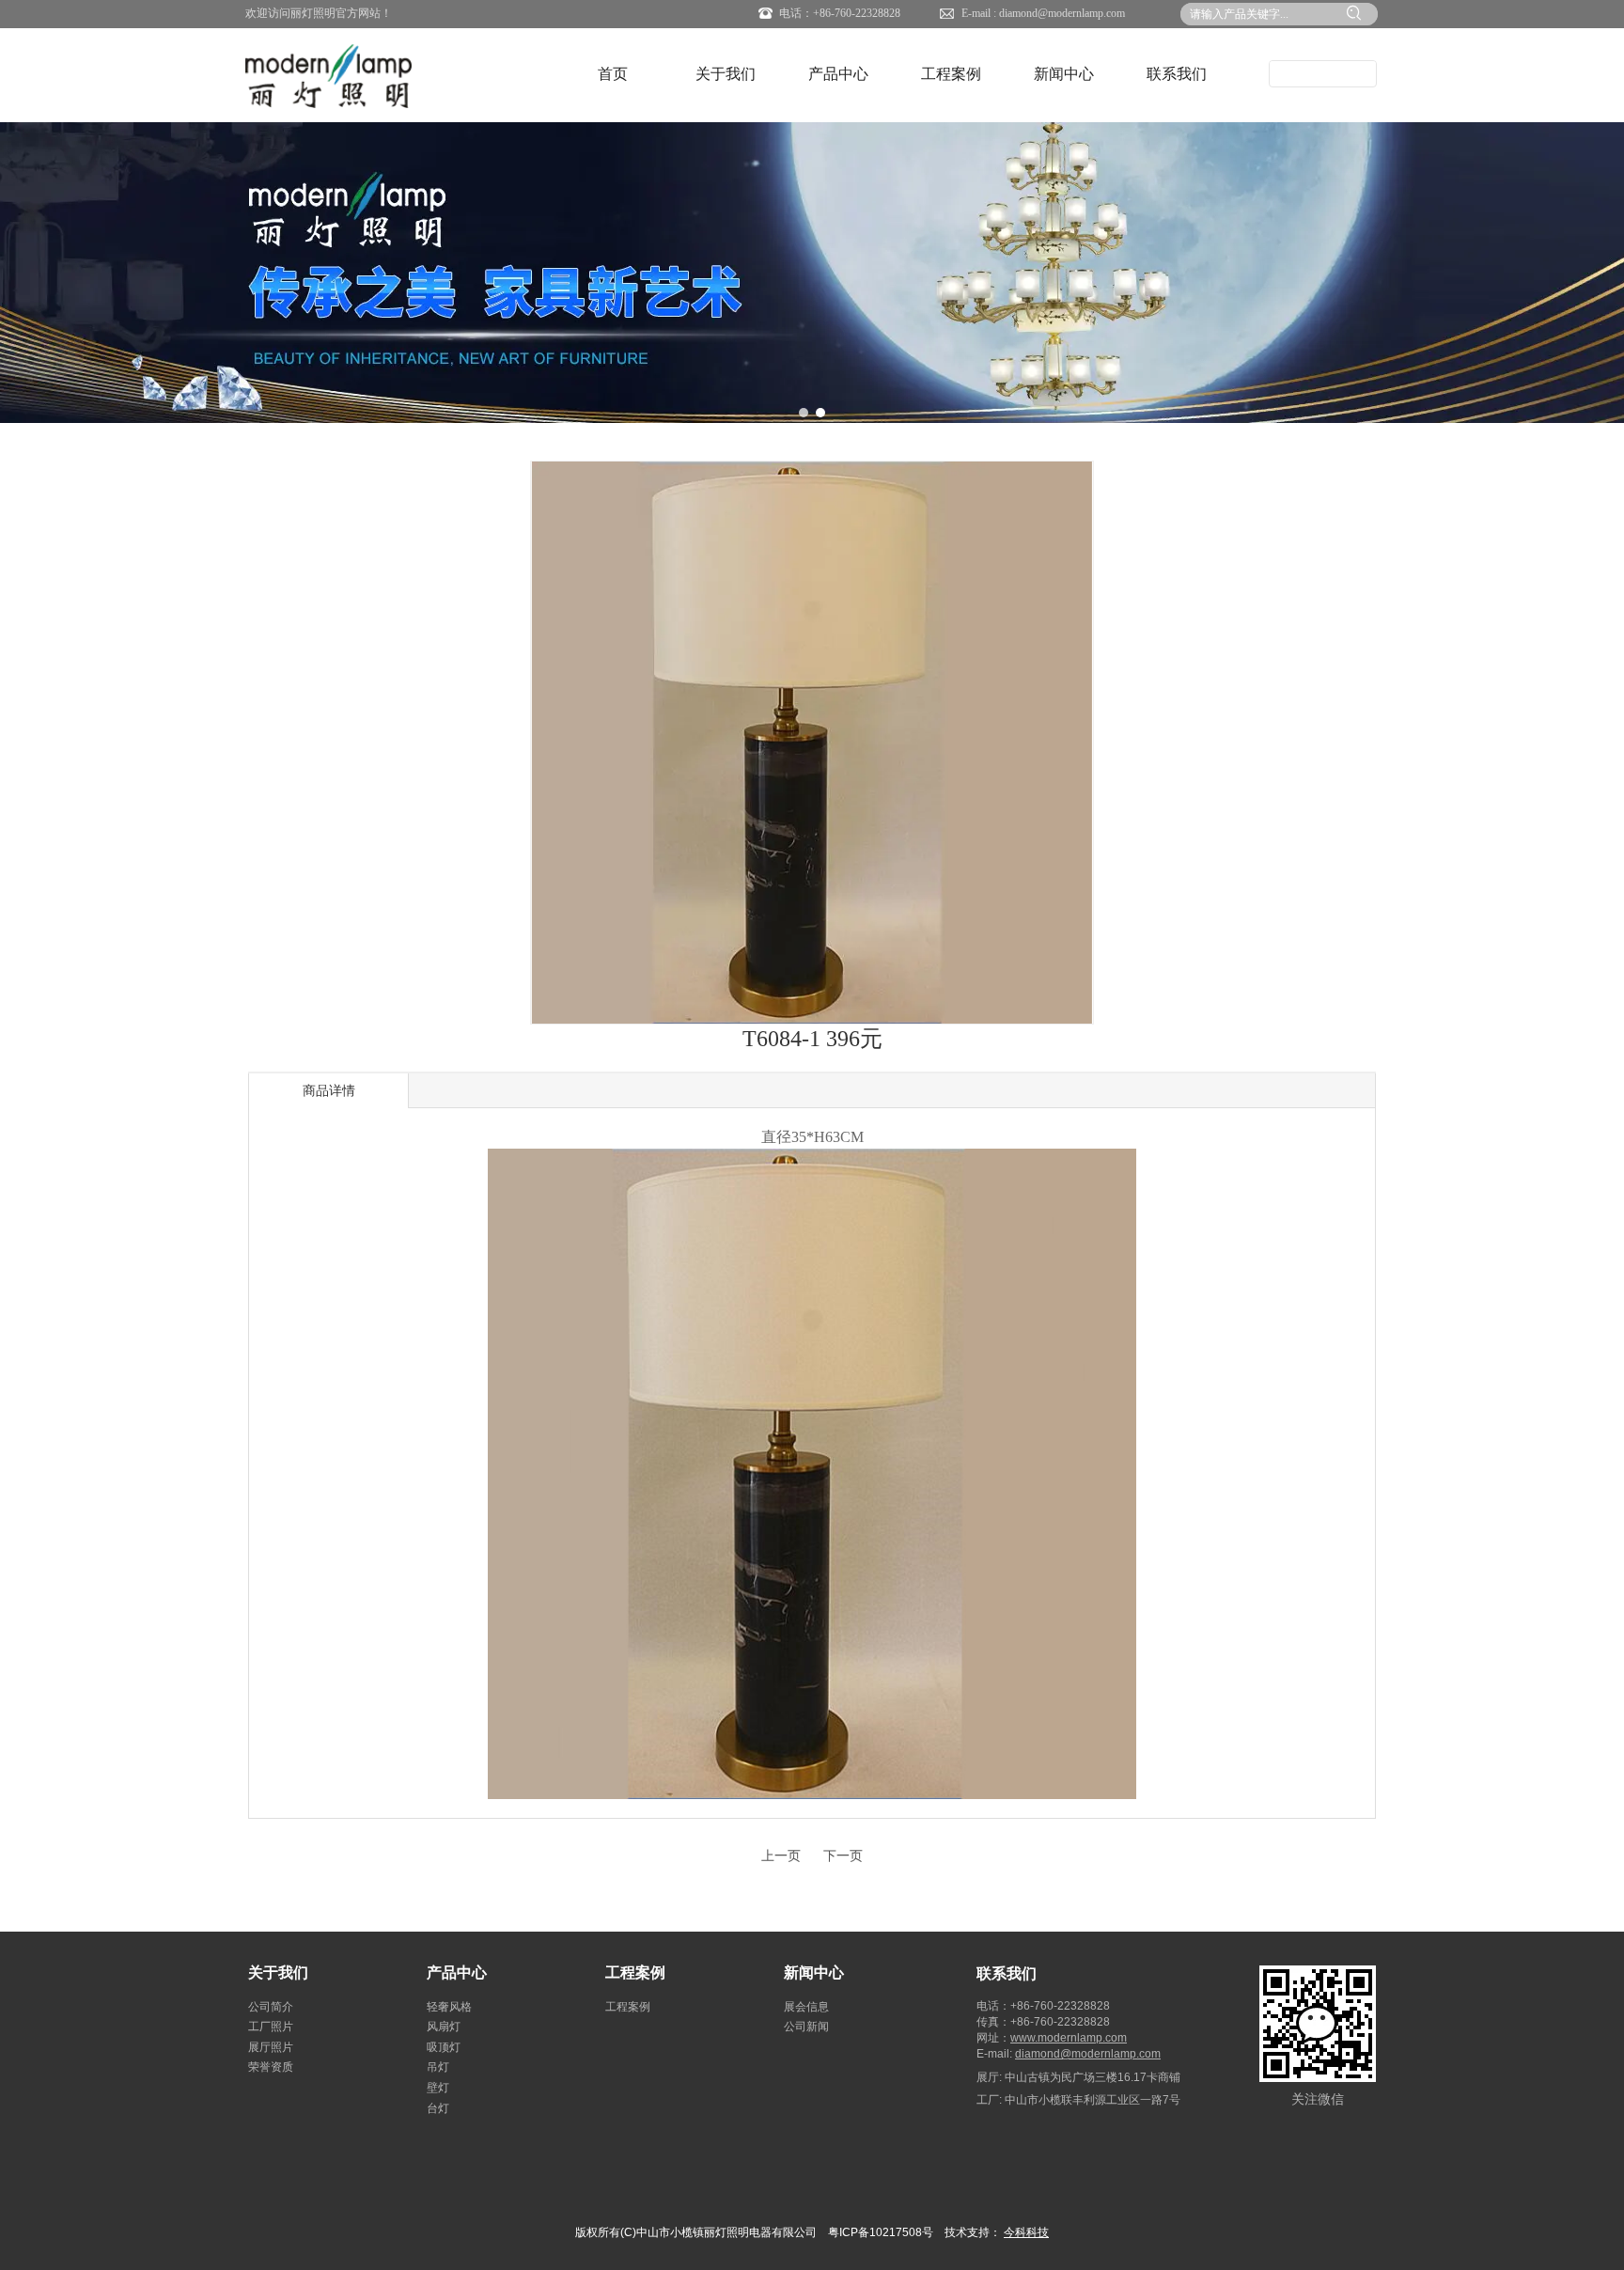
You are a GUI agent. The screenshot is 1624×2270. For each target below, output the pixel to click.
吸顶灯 (444, 2047)
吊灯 (438, 2067)
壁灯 (438, 2088)
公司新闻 (806, 2027)
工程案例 (635, 1973)
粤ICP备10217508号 (881, 2232)
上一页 (781, 1856)
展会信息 (806, 2007)
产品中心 (457, 1973)
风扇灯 (444, 2027)
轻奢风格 (449, 2007)
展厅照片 (271, 2047)
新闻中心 (814, 1973)
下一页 (843, 1856)
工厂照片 (271, 2027)
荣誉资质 (271, 2067)
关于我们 (278, 1973)
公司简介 (271, 2007)
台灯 (438, 2108)
